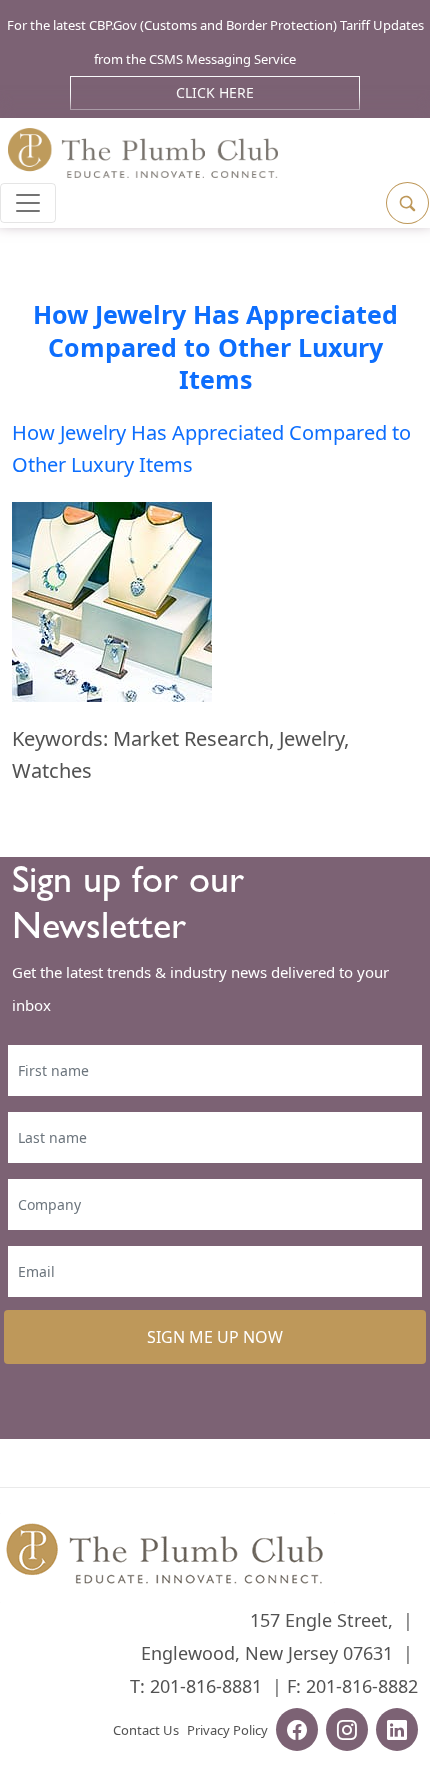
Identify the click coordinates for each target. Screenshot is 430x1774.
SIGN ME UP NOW (215, 1337)
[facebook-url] (297, 1732)
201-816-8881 (206, 1686)
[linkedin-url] (397, 1732)
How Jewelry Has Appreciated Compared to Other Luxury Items (215, 346)
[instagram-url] (347, 1732)
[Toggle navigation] (28, 203)
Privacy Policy (227, 1730)
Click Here (215, 92)
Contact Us (146, 1730)
